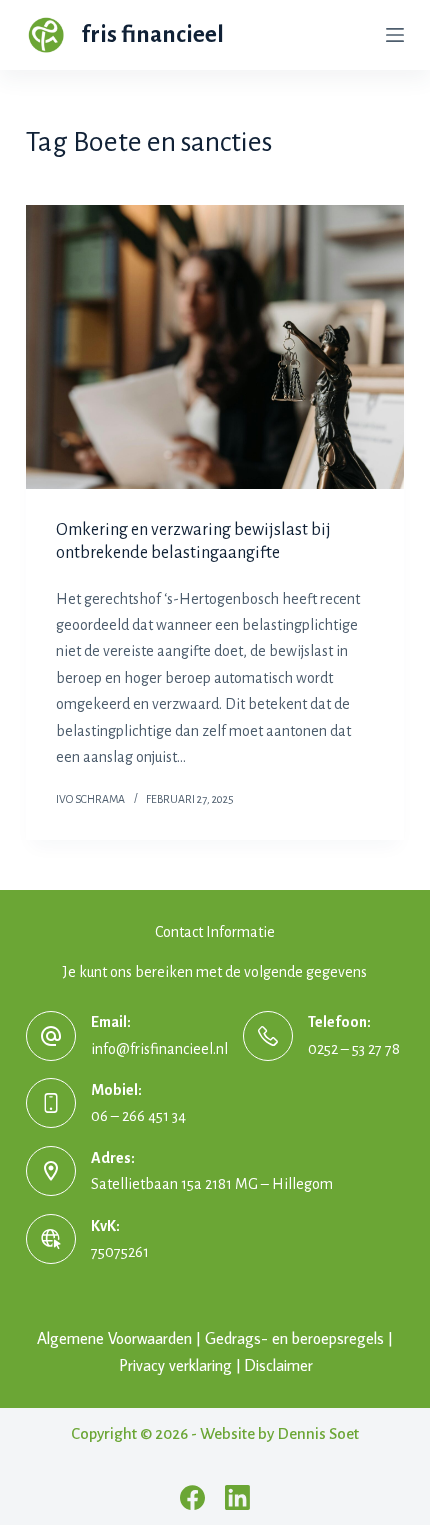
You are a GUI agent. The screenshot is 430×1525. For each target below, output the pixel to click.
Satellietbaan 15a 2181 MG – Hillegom (212, 1184)
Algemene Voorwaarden (114, 1338)
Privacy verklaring (176, 1365)
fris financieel (153, 34)
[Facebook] (192, 1497)
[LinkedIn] (237, 1497)
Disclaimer (279, 1365)
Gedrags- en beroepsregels (294, 1338)
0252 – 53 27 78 (354, 1049)
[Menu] (395, 35)
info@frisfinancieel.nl (159, 1049)
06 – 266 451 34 (138, 1116)
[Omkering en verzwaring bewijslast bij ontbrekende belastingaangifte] (215, 347)
